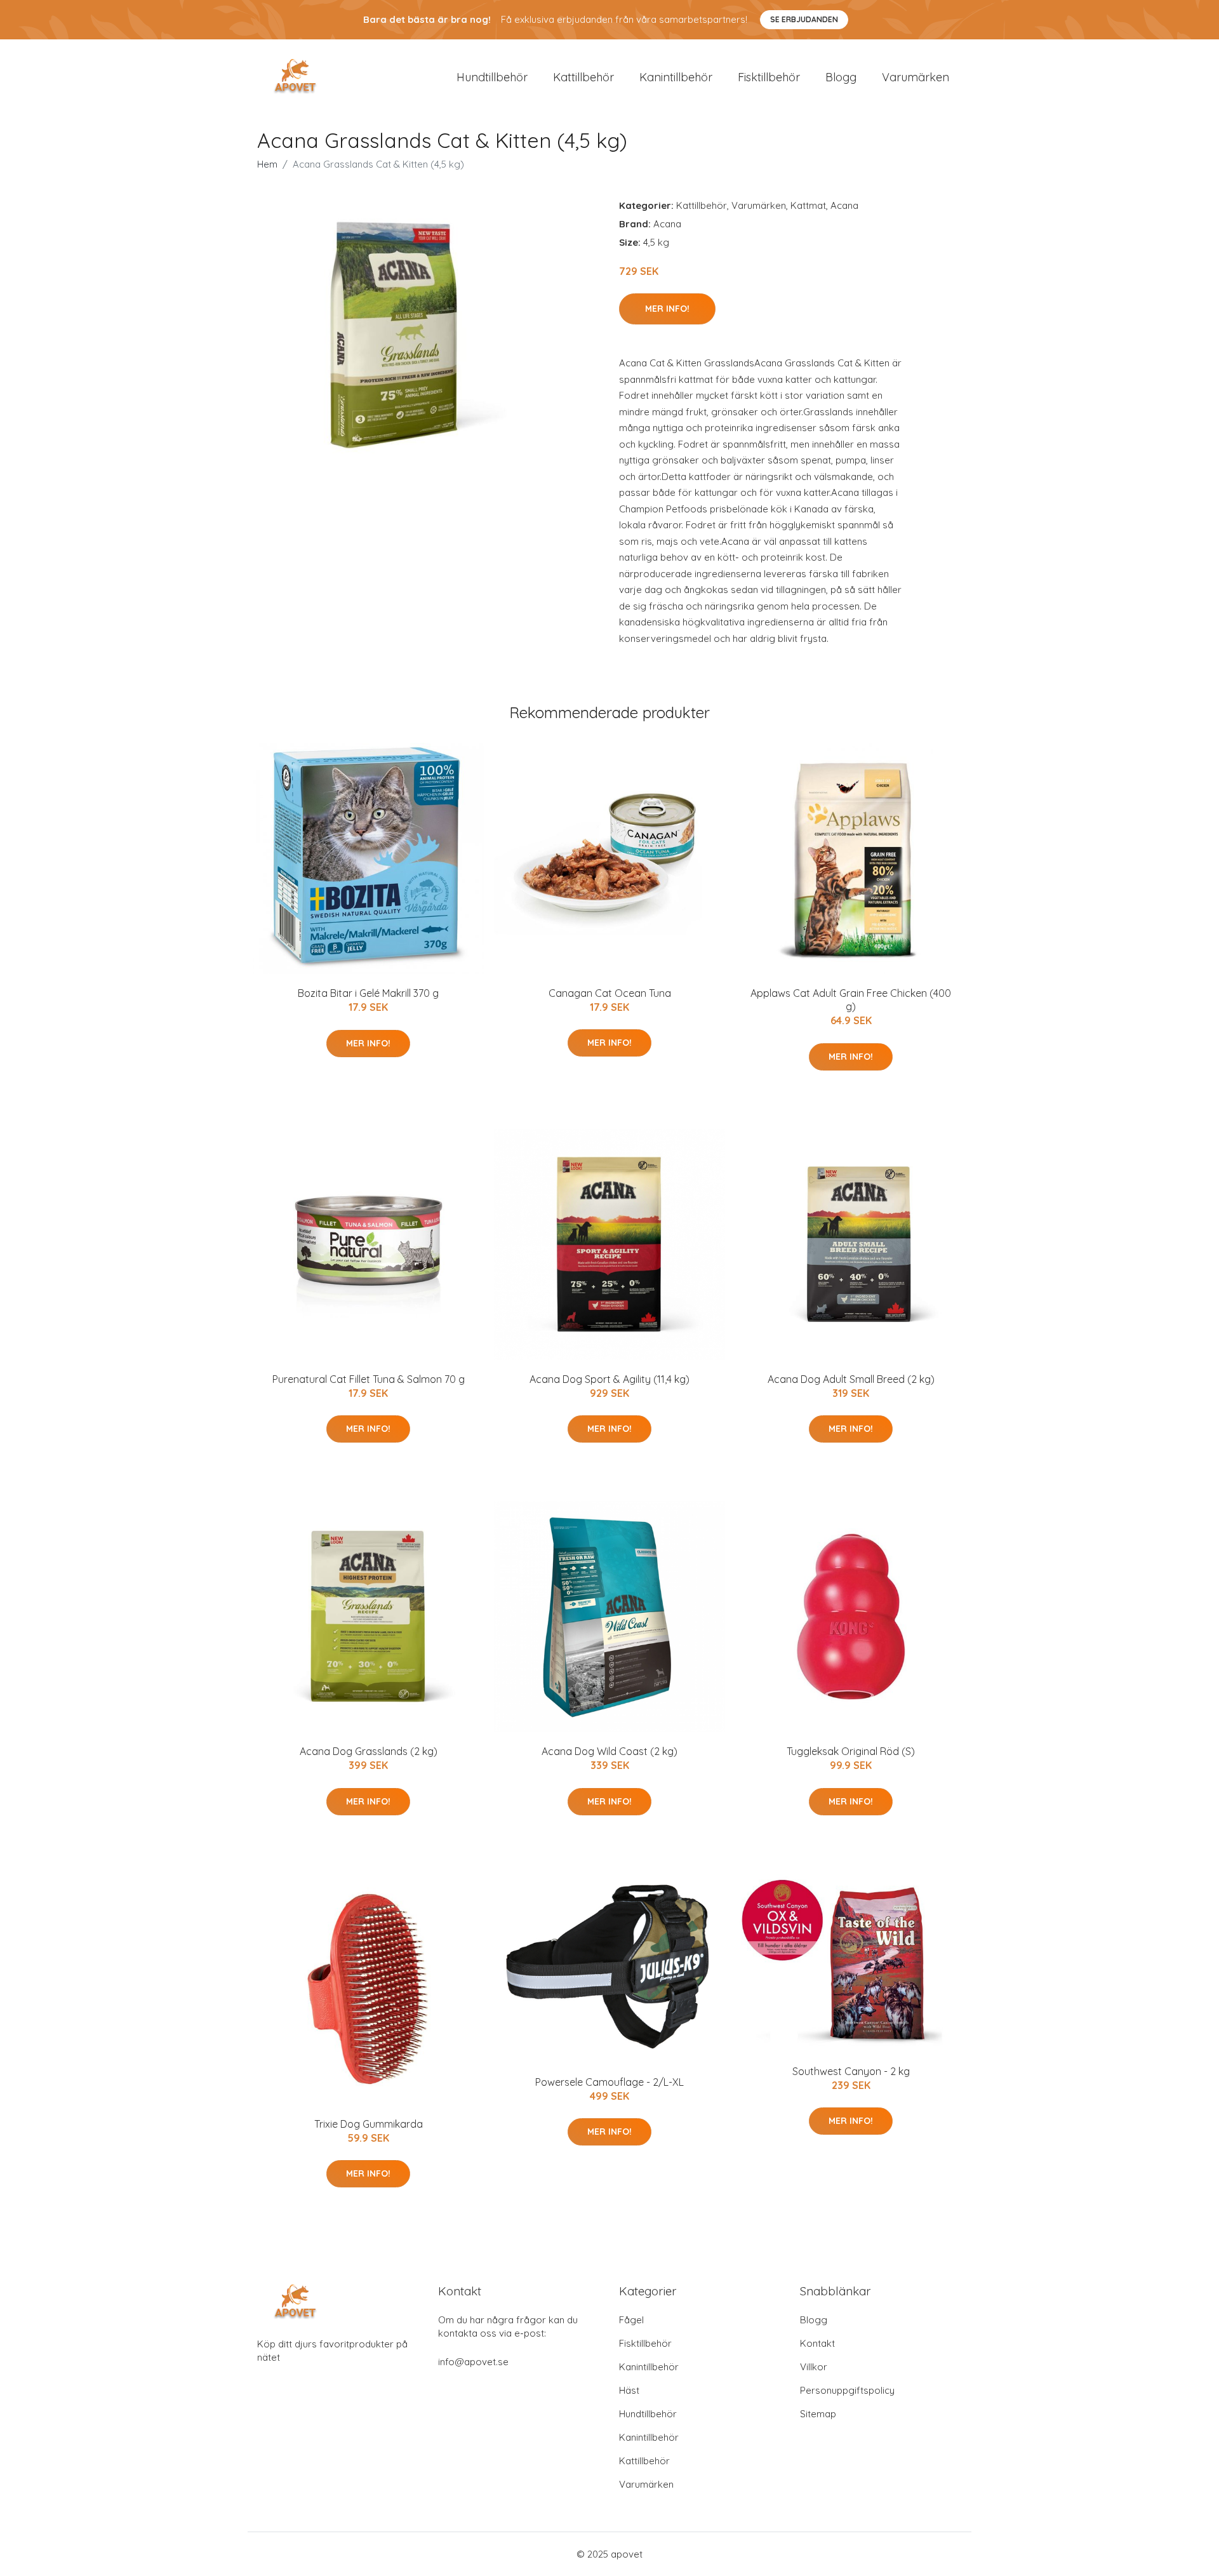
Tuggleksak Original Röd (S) (851, 1751)
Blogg (841, 77)
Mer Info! (667, 309)
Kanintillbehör (676, 77)
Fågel (631, 2320)
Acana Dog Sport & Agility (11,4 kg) (609, 1379)
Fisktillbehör (769, 77)
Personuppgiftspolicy (847, 2390)
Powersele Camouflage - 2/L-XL (609, 2082)
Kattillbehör (583, 77)
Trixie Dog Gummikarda (369, 2124)
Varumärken (916, 77)
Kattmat (808, 205)
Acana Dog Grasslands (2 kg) (369, 1751)
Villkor (814, 2367)
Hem (267, 164)
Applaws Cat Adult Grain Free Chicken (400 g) (851, 1000)
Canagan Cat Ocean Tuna (610, 993)
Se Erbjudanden (804, 19)
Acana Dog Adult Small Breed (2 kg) (851, 1379)
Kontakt (817, 2343)
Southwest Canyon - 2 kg (851, 2071)
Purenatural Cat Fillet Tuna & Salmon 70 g (369, 1379)
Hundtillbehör (492, 77)
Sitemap (818, 2414)
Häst (629, 2390)
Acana (844, 205)
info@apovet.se (473, 2362)
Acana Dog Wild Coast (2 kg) (609, 1751)
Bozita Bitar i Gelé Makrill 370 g (368, 993)
